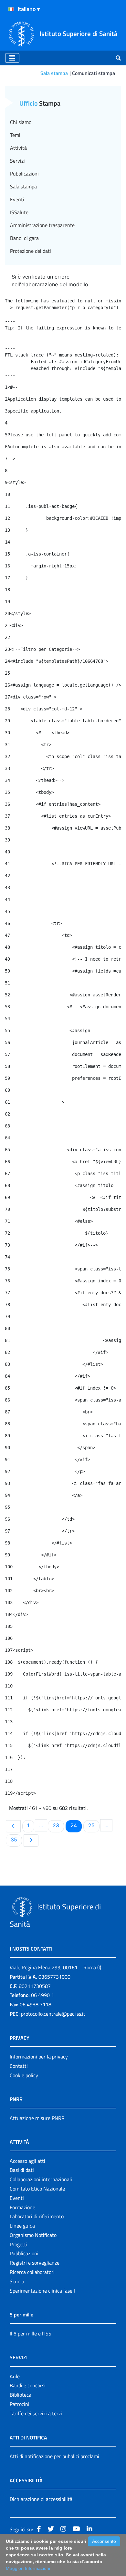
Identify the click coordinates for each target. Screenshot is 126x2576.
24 (76, 1825)
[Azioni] (11, 9)
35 (16, 1839)
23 (58, 1825)
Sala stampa (54, 73)
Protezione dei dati (31, 251)
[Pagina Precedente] (13, 1826)
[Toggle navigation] (12, 58)
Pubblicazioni (24, 174)
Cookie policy (24, 2075)
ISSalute (19, 212)
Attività (18, 148)
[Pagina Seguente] (31, 1840)
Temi (15, 135)
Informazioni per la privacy (39, 2057)
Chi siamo (21, 122)
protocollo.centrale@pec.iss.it (53, 2014)
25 (94, 1825)
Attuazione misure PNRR (37, 2118)
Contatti (19, 2066)
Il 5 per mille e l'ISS (31, 2334)
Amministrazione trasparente (42, 225)
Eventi (17, 199)
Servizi (17, 161)
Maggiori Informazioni (28, 2568)
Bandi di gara (24, 238)
